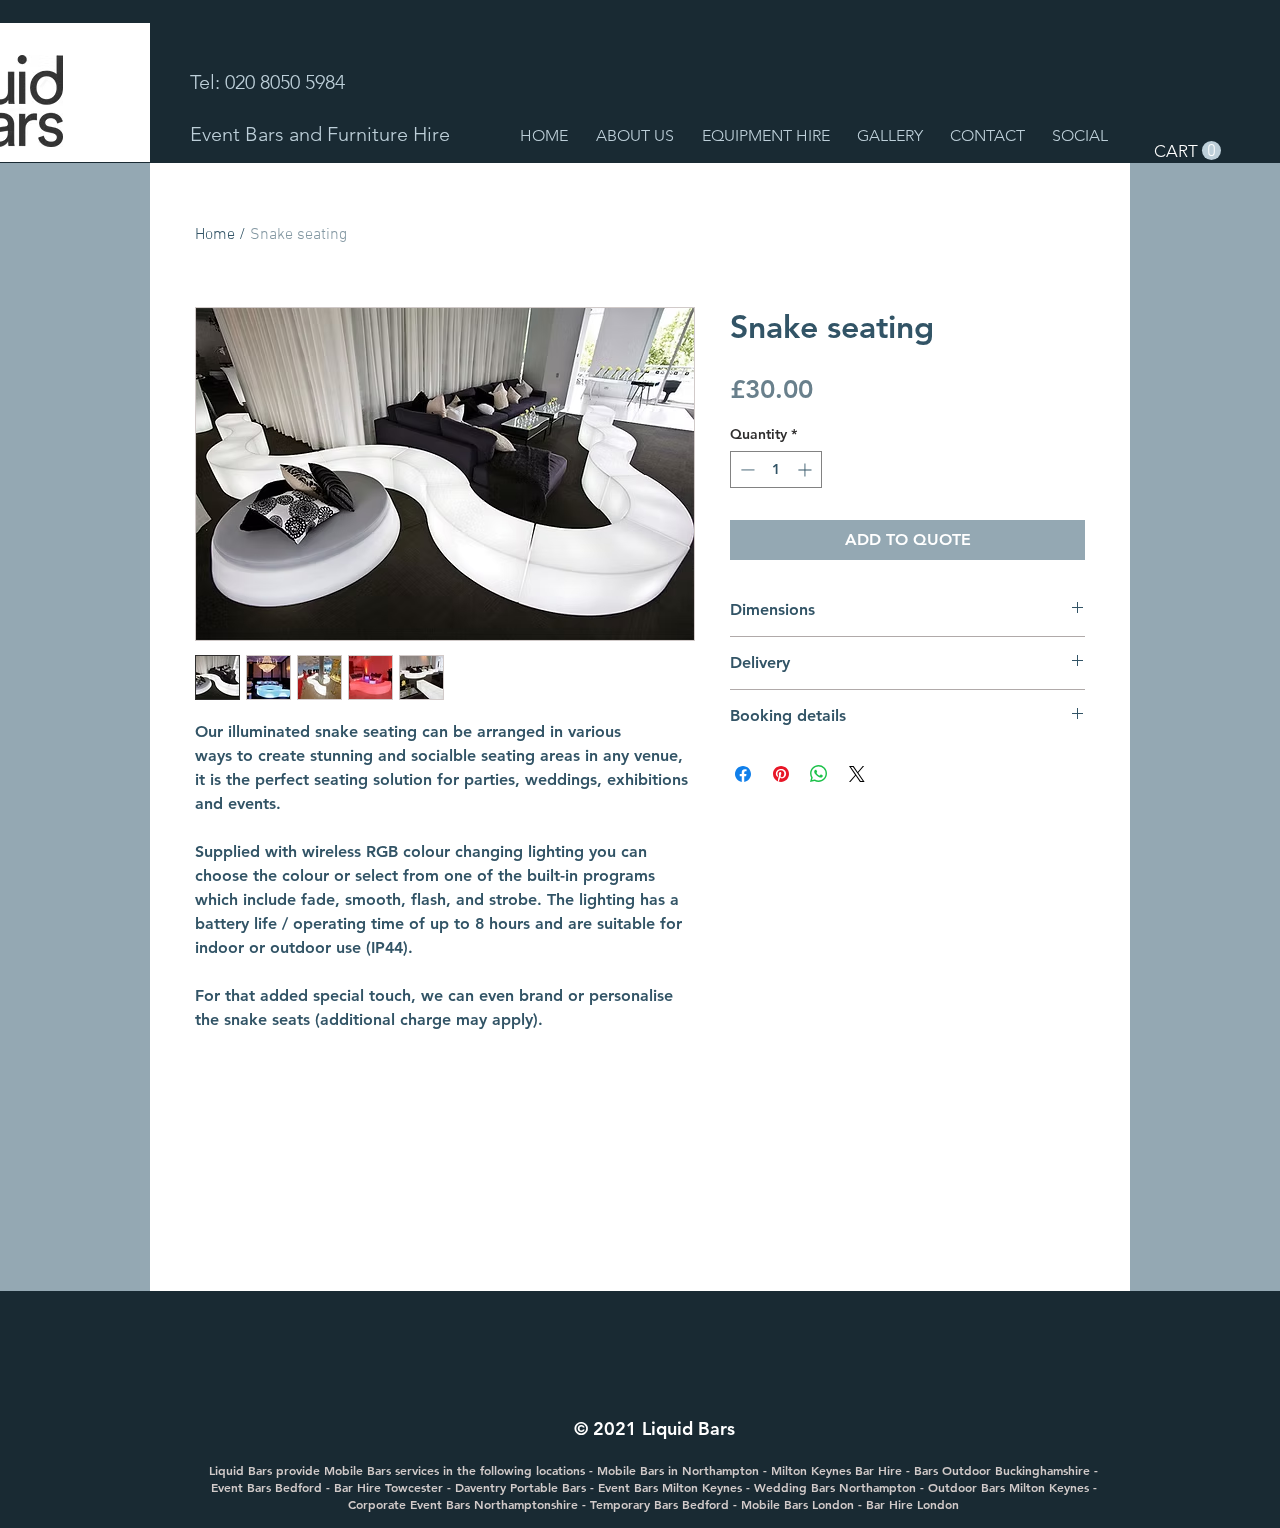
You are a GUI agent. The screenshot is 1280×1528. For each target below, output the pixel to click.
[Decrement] (745, 469)
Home (215, 235)
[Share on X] (857, 774)
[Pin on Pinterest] (781, 774)
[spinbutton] (776, 469)
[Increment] (806, 469)
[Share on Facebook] (743, 774)
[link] (1187, 151)
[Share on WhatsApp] (819, 774)
